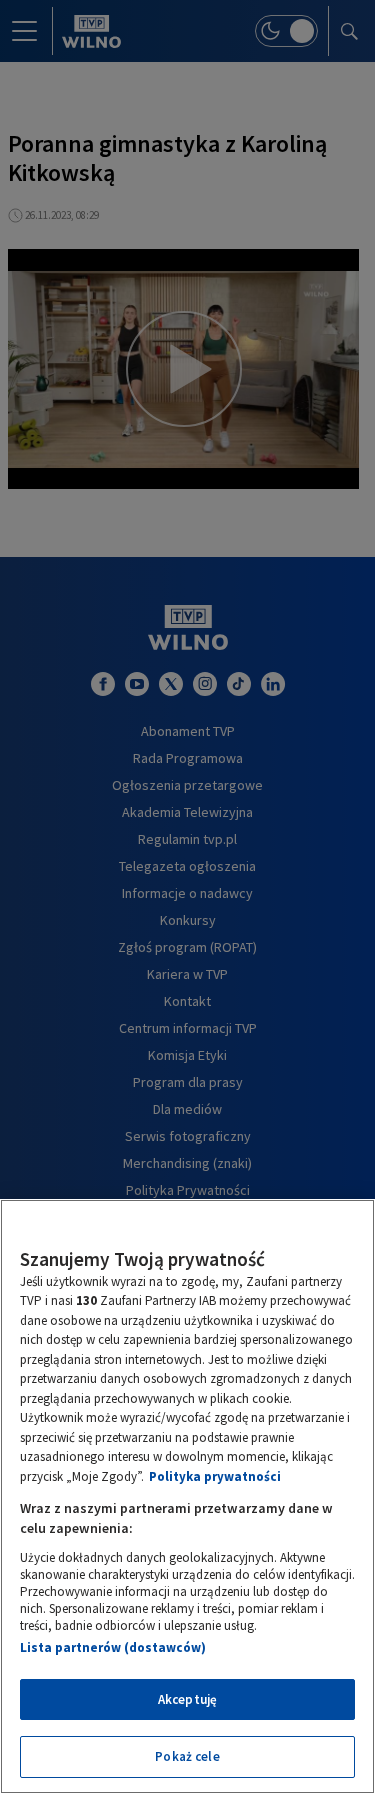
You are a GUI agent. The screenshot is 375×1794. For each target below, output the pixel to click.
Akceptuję (187, 1699)
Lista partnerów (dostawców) (113, 1647)
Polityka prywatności (215, 1476)
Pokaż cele (187, 1756)
